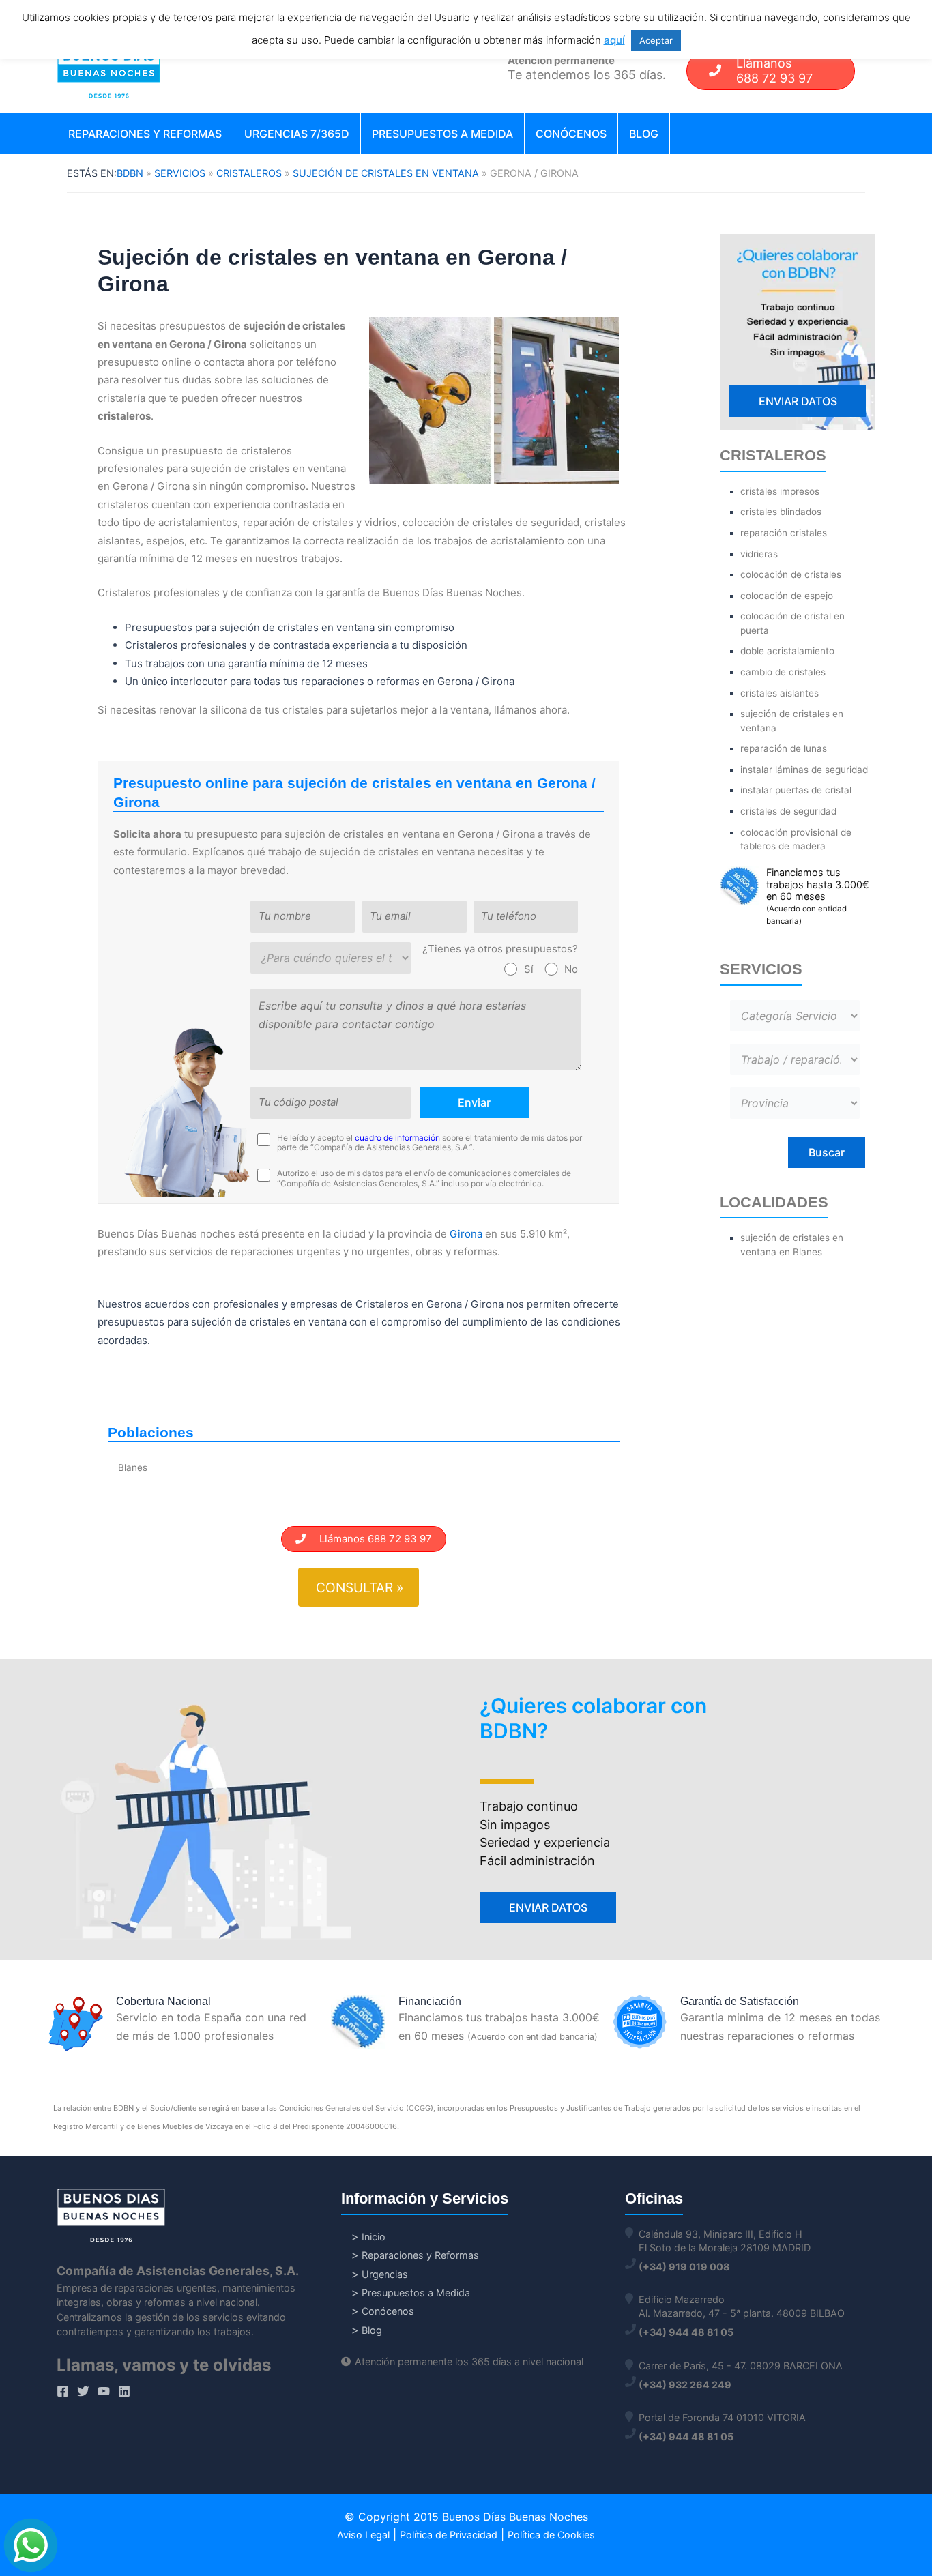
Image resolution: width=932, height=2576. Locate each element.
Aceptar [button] (656, 40)
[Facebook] (63, 2391)
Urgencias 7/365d (297, 134)
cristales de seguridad (788, 811)
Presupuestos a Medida (442, 134)
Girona (466, 1234)
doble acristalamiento (787, 651)
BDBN (130, 173)
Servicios (180, 173)
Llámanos (774, 71)
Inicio (374, 2237)
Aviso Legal (363, 2535)
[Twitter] (83, 2391)
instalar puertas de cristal (796, 790)
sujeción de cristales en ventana (386, 173)
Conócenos (571, 134)
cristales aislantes (780, 693)
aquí (614, 40)
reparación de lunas (784, 748)
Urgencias (385, 2274)
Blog (644, 134)
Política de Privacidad (449, 2535)
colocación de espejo (787, 596)
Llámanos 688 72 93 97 (369, 1539)
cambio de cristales (783, 672)
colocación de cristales (791, 574)
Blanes (133, 1467)
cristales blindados (781, 512)
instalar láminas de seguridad (804, 770)
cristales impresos (780, 491)
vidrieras (759, 554)
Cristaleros (249, 173)
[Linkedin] (124, 2391)
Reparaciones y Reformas (145, 134)
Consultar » (360, 1587)
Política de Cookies (551, 2535)
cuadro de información (397, 1138)
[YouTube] (104, 2391)
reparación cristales (784, 533)
